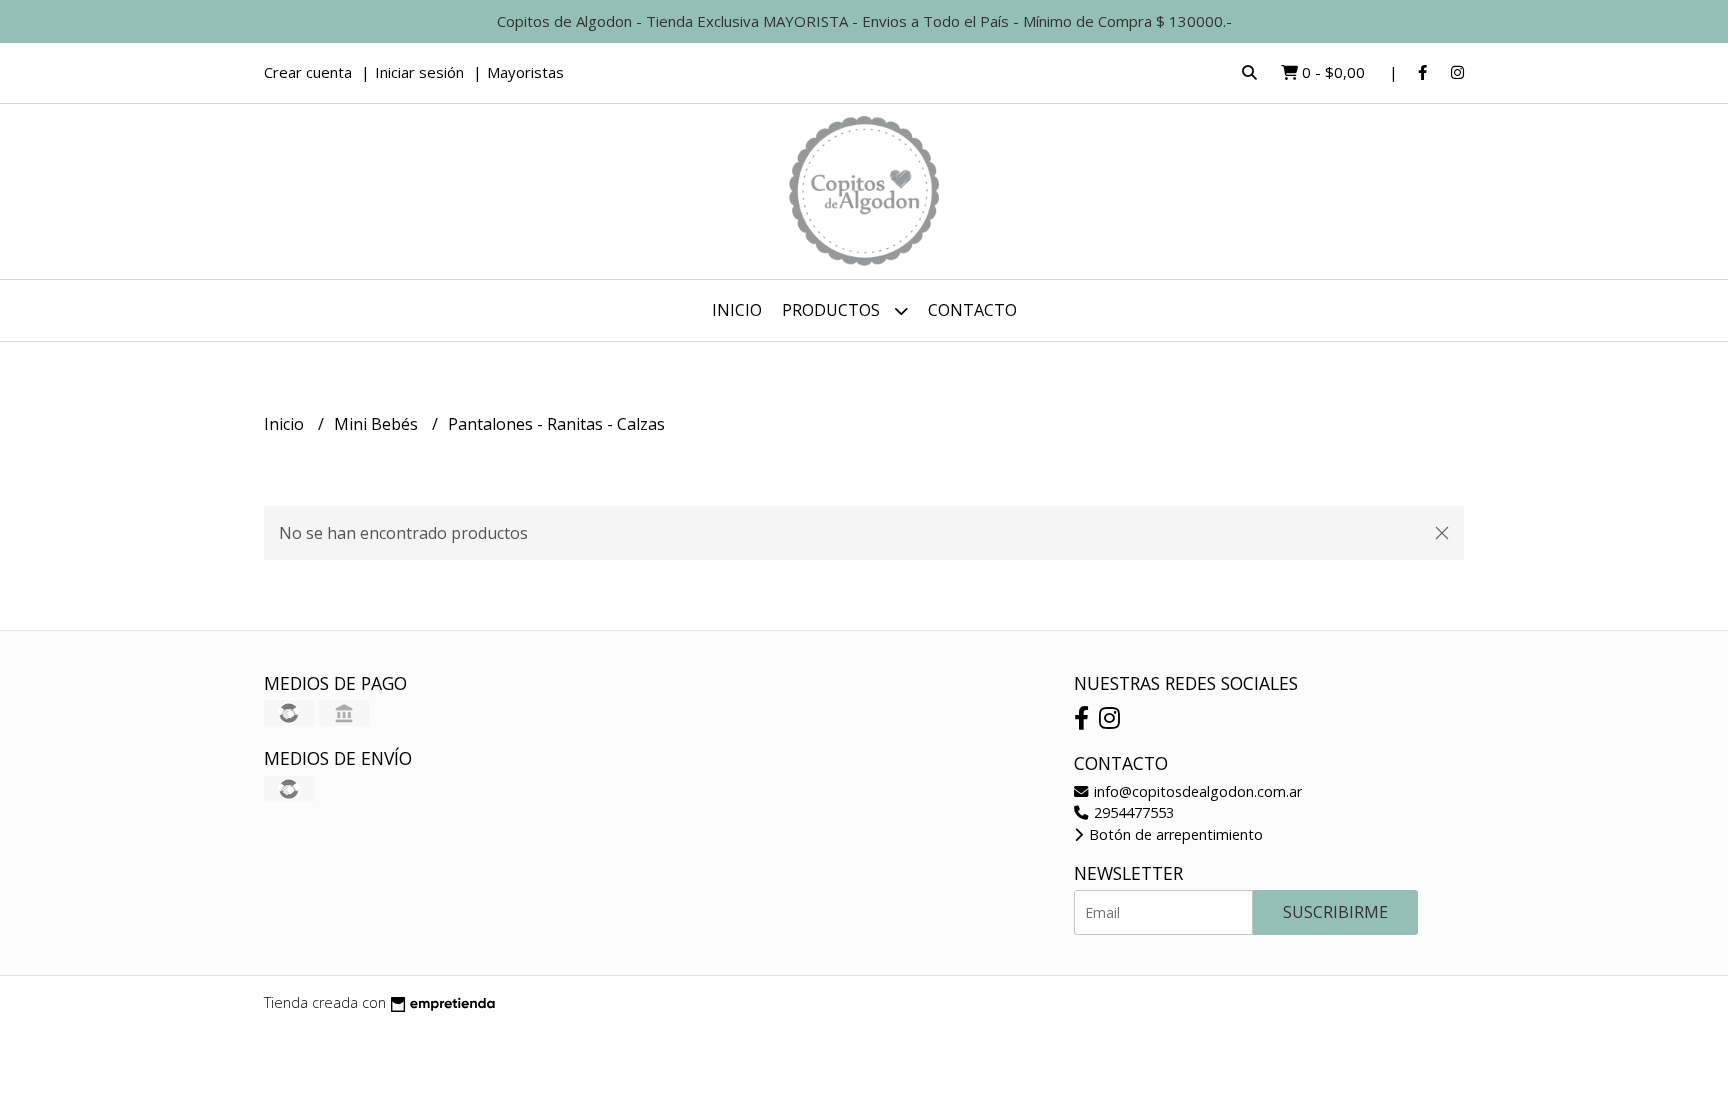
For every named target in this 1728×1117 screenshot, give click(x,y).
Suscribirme (1335, 912)
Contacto (972, 310)
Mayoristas (525, 72)
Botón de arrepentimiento (1174, 834)
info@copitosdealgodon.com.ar (1196, 791)
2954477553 (1132, 812)
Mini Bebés (378, 424)
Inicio (737, 310)
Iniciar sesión (419, 72)
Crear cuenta (308, 72)
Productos (833, 310)
